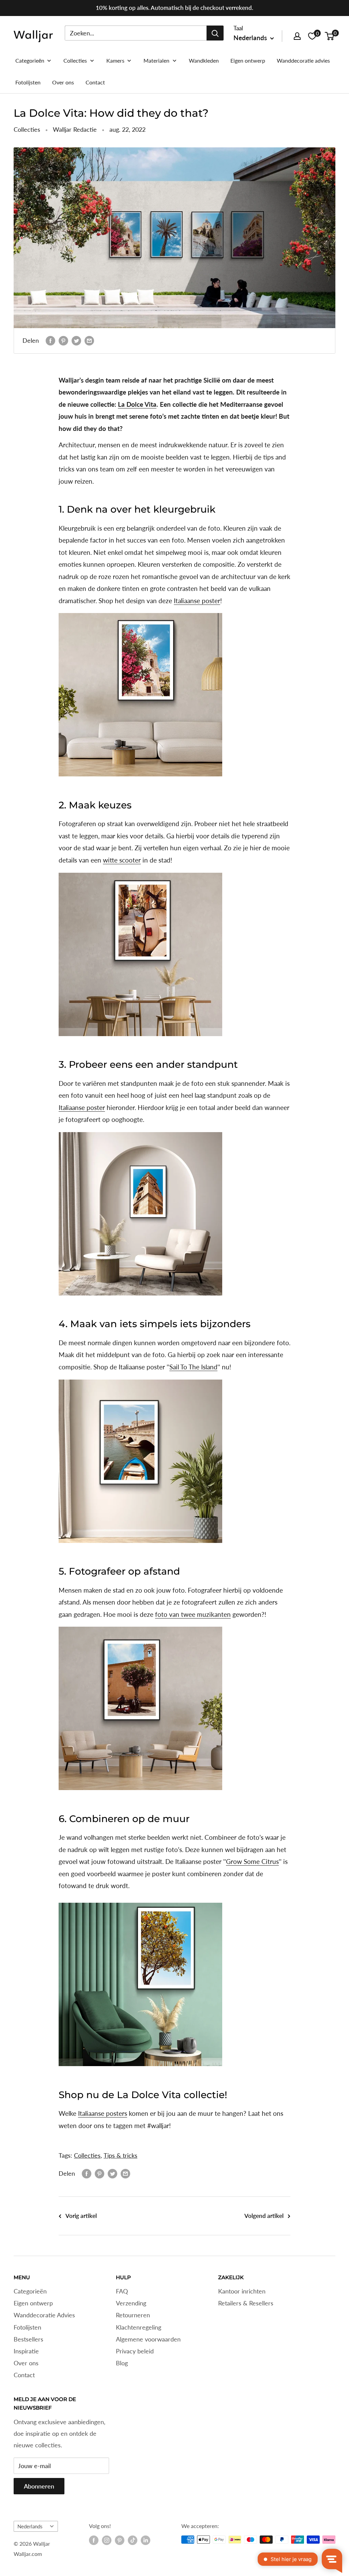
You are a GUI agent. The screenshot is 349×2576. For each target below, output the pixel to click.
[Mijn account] (297, 36)
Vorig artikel (81, 2216)
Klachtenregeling (139, 2327)
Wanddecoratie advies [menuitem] (303, 60)
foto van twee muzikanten (193, 1614)
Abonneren (39, 2486)
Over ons (26, 2363)
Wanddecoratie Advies (44, 2315)
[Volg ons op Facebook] (94, 2540)
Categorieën (30, 2291)
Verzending (131, 2303)
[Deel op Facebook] (50, 341)
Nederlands (30, 2526)
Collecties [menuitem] (75, 60)
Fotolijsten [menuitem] (28, 82)
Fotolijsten (27, 2327)
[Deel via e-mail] (89, 341)
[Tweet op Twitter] (76, 341)
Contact (24, 2375)
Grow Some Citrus (252, 1861)
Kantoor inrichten (242, 2291)
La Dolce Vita (137, 404)
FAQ (122, 2291)
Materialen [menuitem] (156, 60)
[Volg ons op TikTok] (133, 2540)
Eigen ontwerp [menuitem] (248, 60)
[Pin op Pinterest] (63, 341)
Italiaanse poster (197, 601)
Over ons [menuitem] (63, 82)
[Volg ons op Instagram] (107, 2540)
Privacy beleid (135, 2351)
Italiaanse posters (103, 2113)
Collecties (27, 129)
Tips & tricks (120, 2155)
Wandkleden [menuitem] (204, 60)
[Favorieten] (312, 36)
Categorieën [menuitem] (30, 60)
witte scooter (122, 860)
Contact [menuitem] (95, 82)
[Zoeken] (215, 33)
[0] (330, 36)
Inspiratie (26, 2351)
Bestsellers (28, 2339)
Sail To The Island (193, 1367)
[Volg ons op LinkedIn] (146, 2540)
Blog (122, 2363)
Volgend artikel (264, 2216)
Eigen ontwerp (33, 2303)
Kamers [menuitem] (115, 60)
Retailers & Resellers (246, 2303)
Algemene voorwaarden (148, 2339)
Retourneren (133, 2315)
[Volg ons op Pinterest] (120, 2540)
